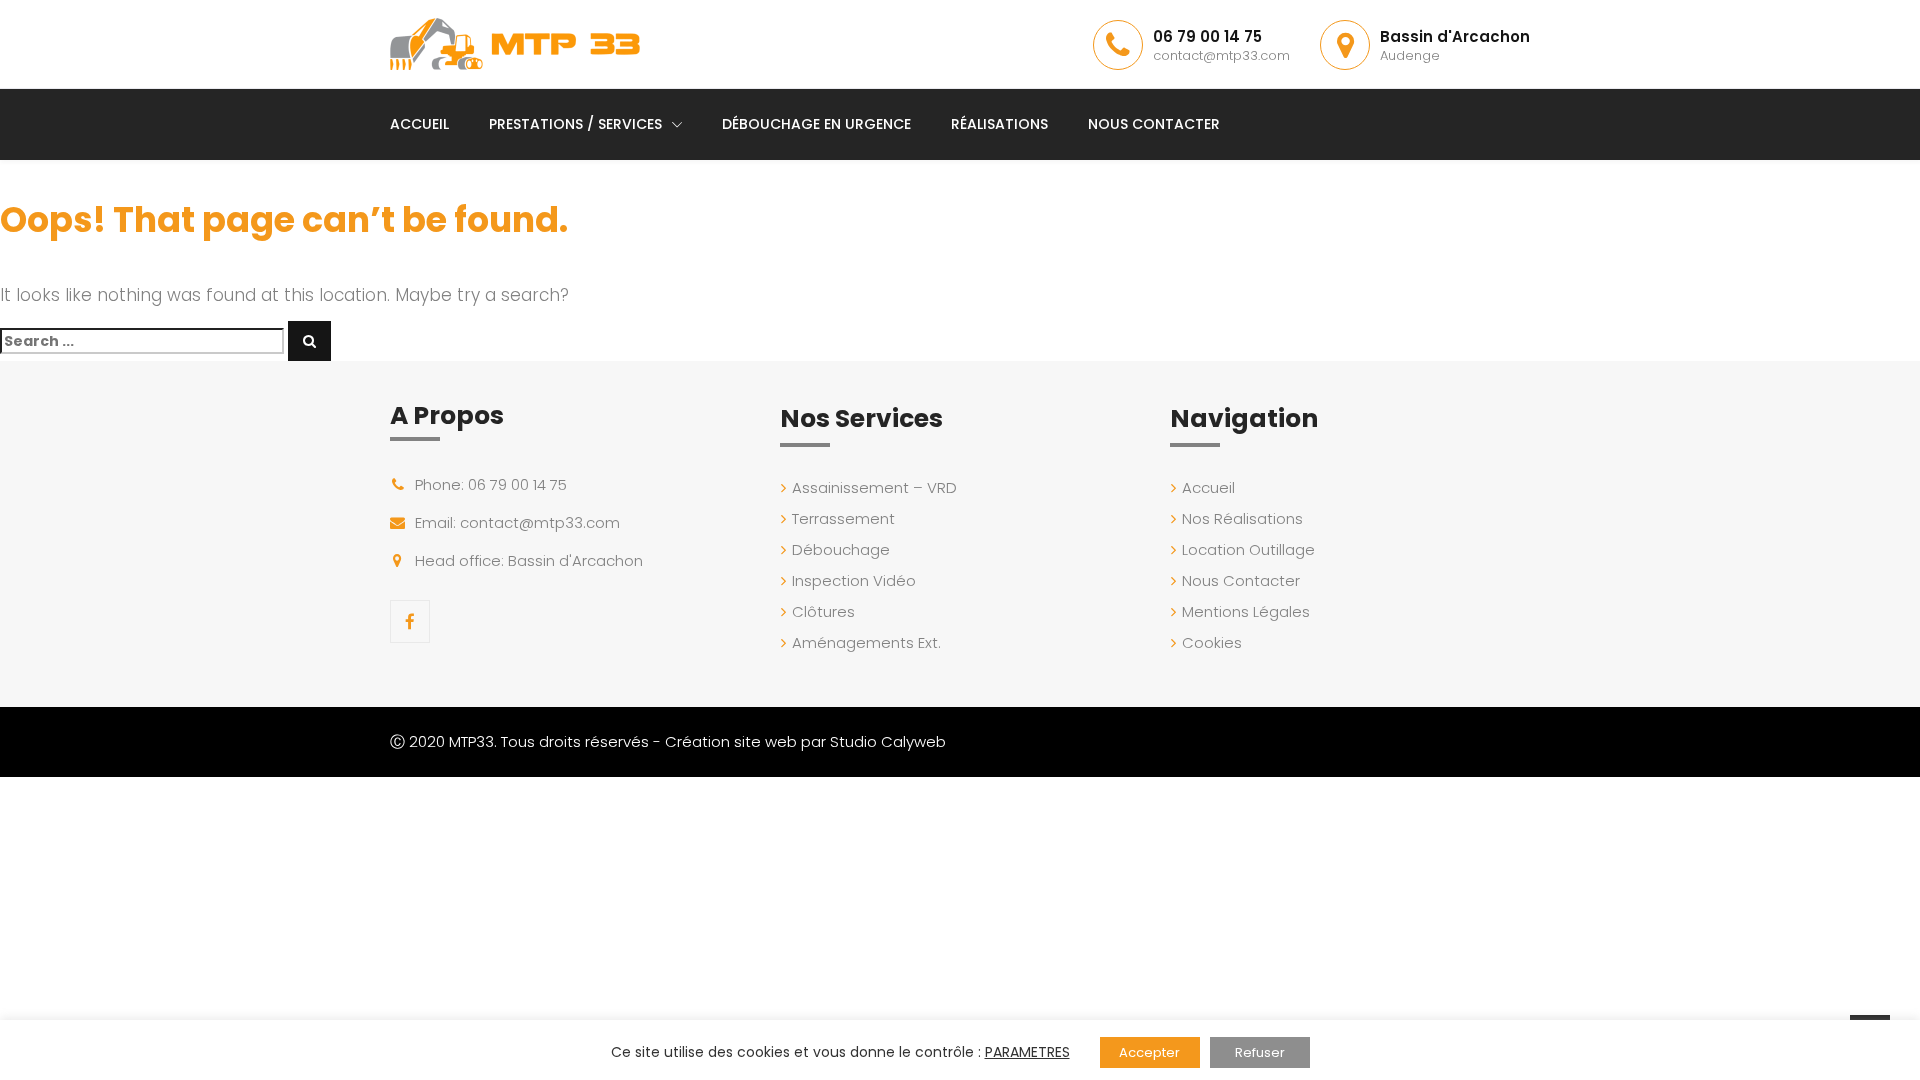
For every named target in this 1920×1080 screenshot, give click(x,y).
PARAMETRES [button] (1027, 1052)
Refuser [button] (1260, 1052)
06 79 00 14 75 (1207, 36)
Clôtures (823, 611)
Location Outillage (1248, 549)
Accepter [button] (1149, 1052)
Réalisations (999, 124)
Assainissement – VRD (874, 487)
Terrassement (843, 518)
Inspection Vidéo (854, 580)
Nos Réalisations (1242, 518)
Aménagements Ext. (866, 642)
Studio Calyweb (888, 741)
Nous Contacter (1154, 124)
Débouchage (841, 549)
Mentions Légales (1246, 611)
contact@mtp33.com (1221, 55)
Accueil (419, 124)
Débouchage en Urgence (816, 124)
